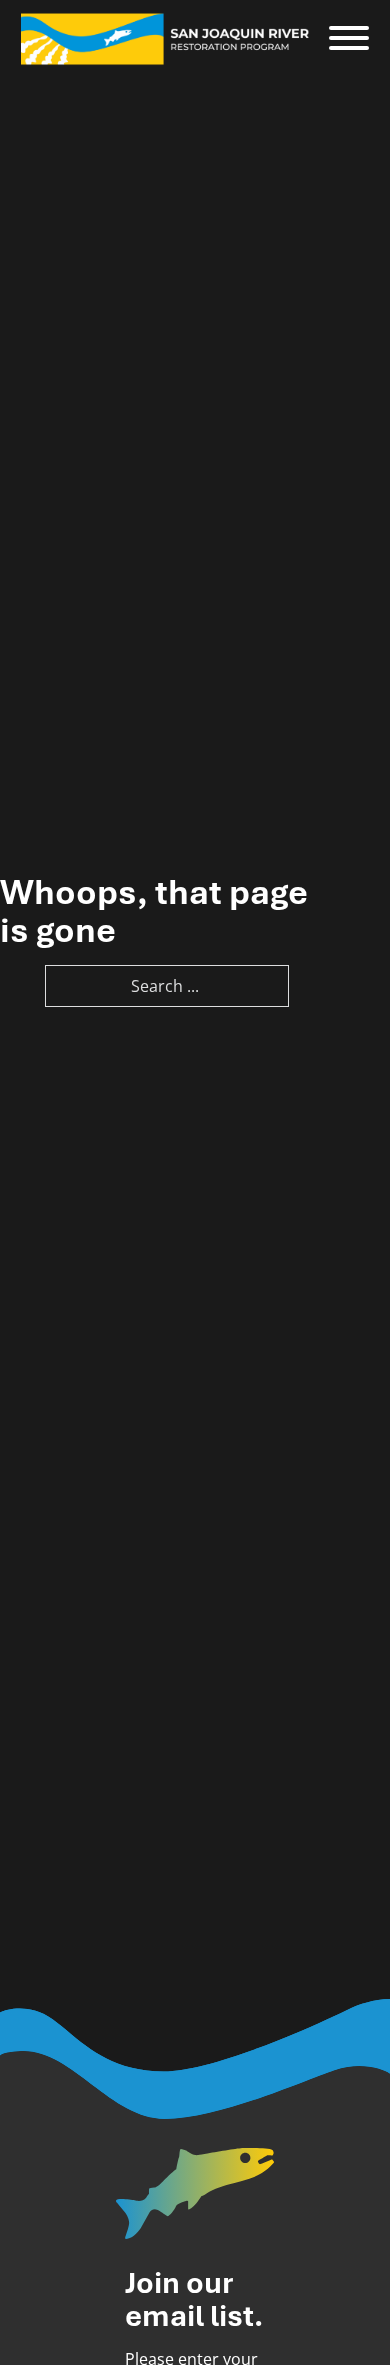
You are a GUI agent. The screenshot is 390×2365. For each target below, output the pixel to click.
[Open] (349, 39)
